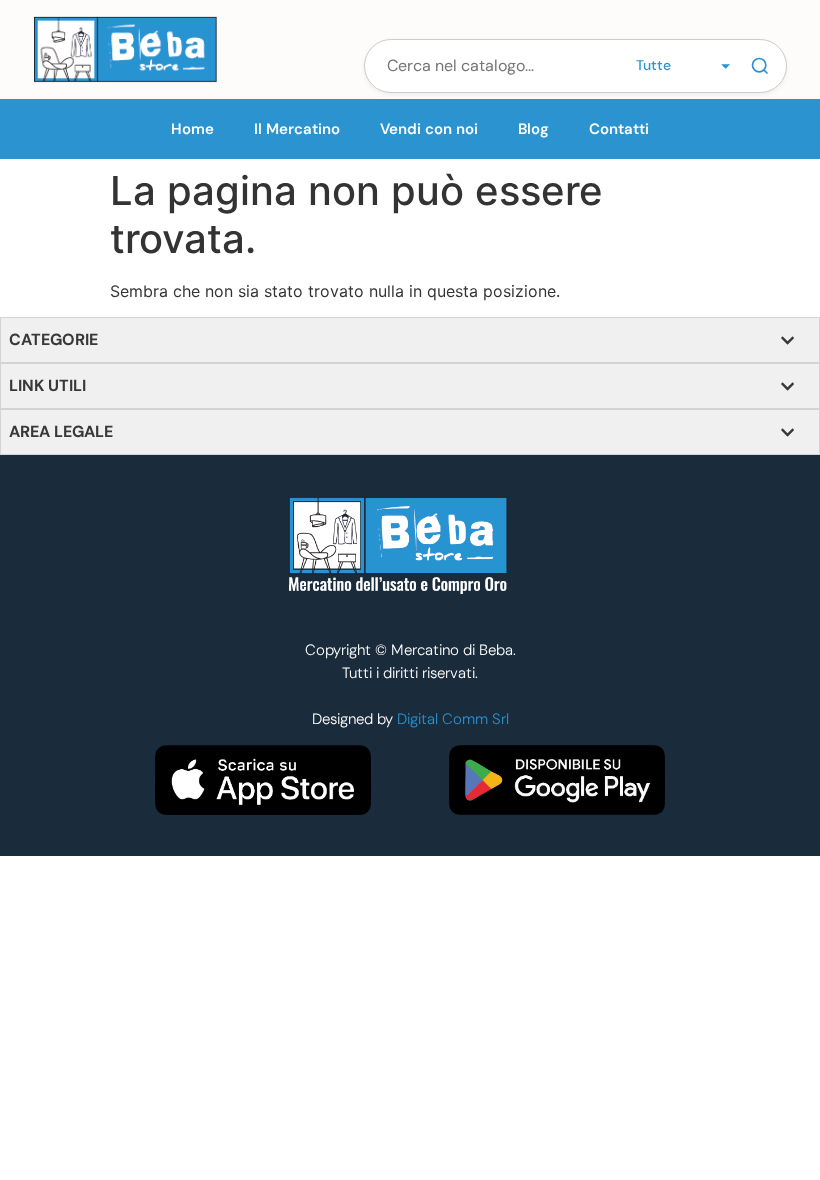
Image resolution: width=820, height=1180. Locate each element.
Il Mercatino (297, 129)
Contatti (619, 129)
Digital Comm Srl (453, 719)
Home (192, 129)
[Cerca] (760, 66)
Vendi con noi (429, 129)
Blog (533, 129)
